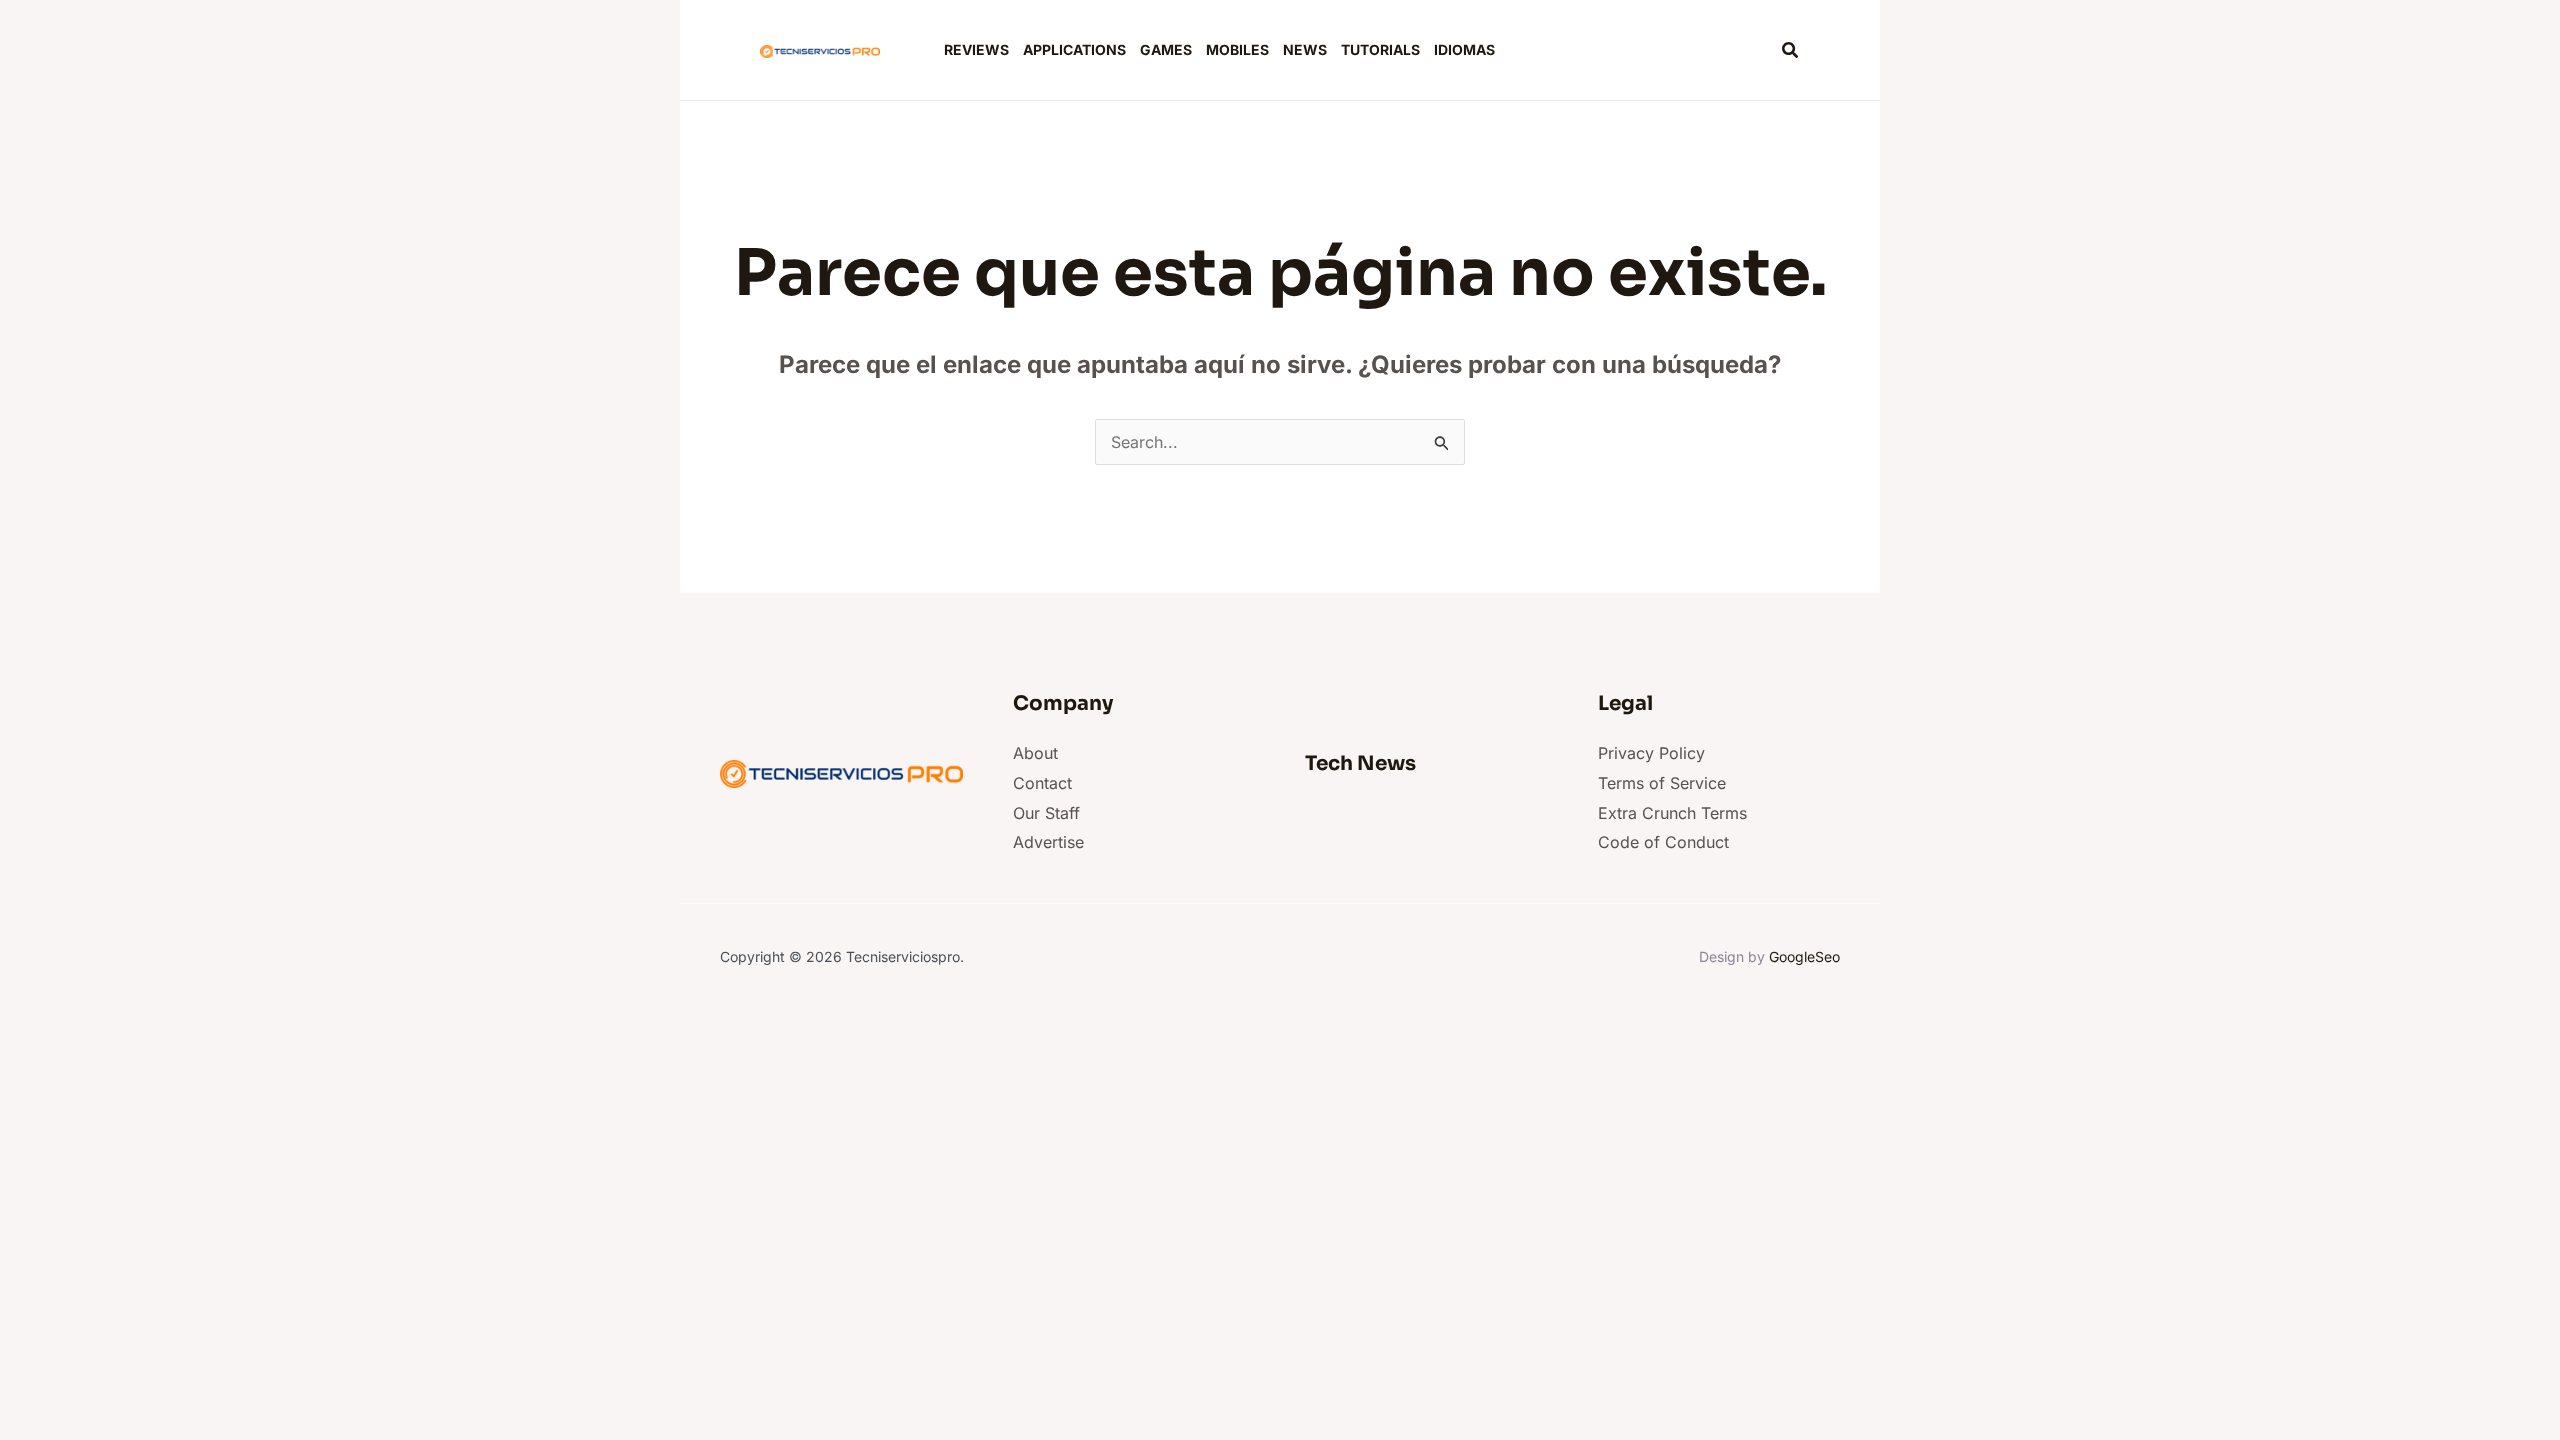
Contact (1042, 783)
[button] (1791, 50)
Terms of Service (1662, 783)
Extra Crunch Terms (1672, 813)
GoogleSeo (1804, 956)
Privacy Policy (1651, 753)
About (1035, 753)
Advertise (1048, 842)
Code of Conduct (1663, 842)
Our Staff (1046, 813)
